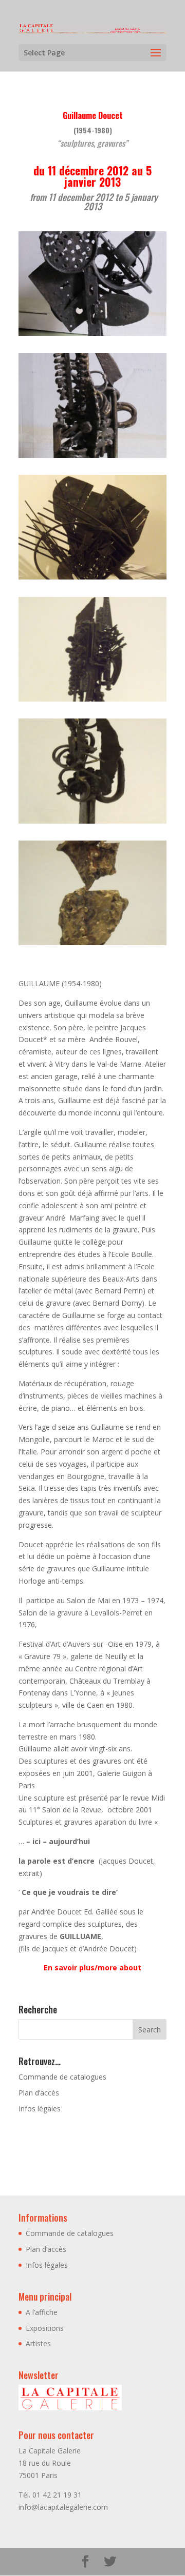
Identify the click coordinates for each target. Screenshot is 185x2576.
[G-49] (92, 701)
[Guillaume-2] (92, 823)
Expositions (45, 2328)
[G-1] (92, 336)
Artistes (38, 2343)
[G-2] (92, 458)
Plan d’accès (39, 2093)
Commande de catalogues (62, 2077)
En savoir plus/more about (92, 1968)
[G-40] (92, 579)
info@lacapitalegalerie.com (63, 2507)
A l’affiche (42, 2312)
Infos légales (40, 2109)
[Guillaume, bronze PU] (92, 945)
